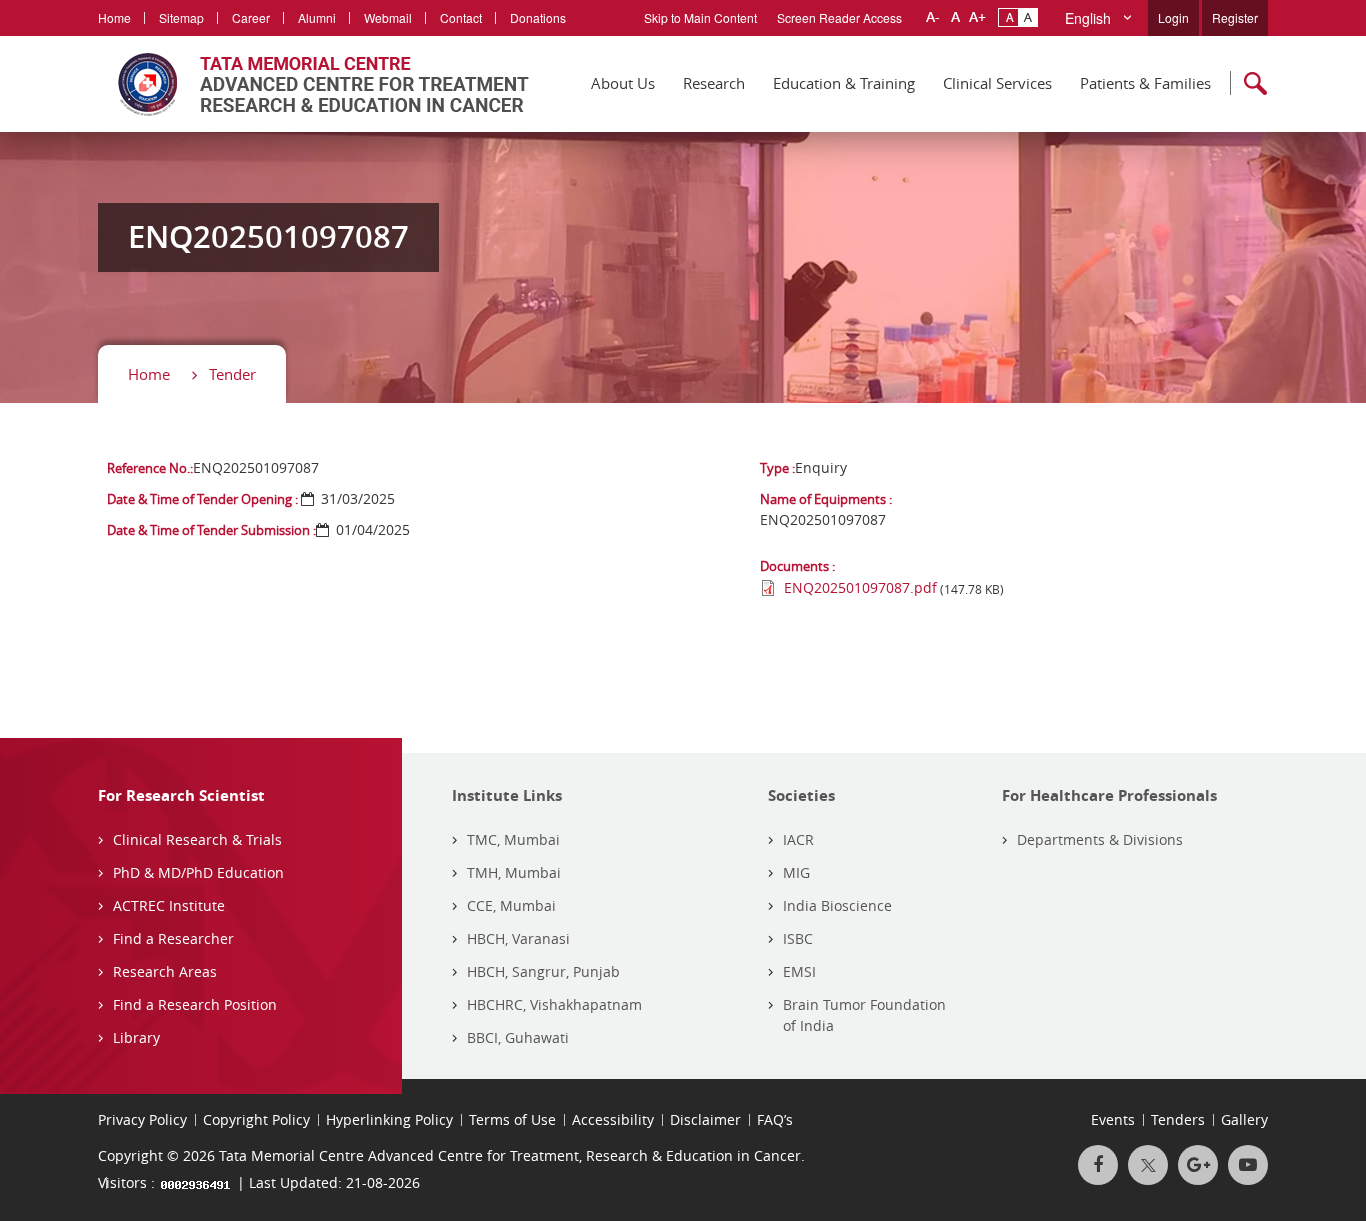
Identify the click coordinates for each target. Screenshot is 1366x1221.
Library (136, 1037)
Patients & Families (1145, 83)
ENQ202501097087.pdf (860, 587)
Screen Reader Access (839, 17)
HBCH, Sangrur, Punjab (543, 971)
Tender (232, 374)
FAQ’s (775, 1119)
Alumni (317, 17)
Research (714, 83)
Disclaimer (705, 1119)
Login (1173, 17)
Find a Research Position (195, 1004)
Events (1113, 1119)
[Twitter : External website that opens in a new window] (1148, 1165)
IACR (798, 839)
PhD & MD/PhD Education (198, 872)
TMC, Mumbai (513, 839)
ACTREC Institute (169, 905)
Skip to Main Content (700, 17)
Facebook (1098, 1165)
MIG (796, 872)
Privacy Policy (142, 1119)
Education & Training (844, 83)
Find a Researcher (173, 938)
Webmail (388, 17)
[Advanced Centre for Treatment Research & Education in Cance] (313, 84)
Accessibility (613, 1119)
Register (1235, 17)
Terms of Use (512, 1119)
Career (251, 17)
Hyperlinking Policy (389, 1119)
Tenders (1178, 1119)
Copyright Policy (256, 1119)
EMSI (799, 971)
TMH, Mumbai (514, 872)
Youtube (1248, 1165)
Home (114, 17)
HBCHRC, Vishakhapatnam (554, 1004)
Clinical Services (997, 83)
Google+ (1198, 1165)
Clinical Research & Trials (197, 839)
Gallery (1244, 1119)
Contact (461, 17)
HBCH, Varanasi (518, 938)
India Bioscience (837, 905)
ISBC (798, 938)
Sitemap (181, 17)
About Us (623, 83)
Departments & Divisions (1100, 839)
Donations (538, 17)
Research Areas (165, 971)
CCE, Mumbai (511, 905)
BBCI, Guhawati (518, 1037)
